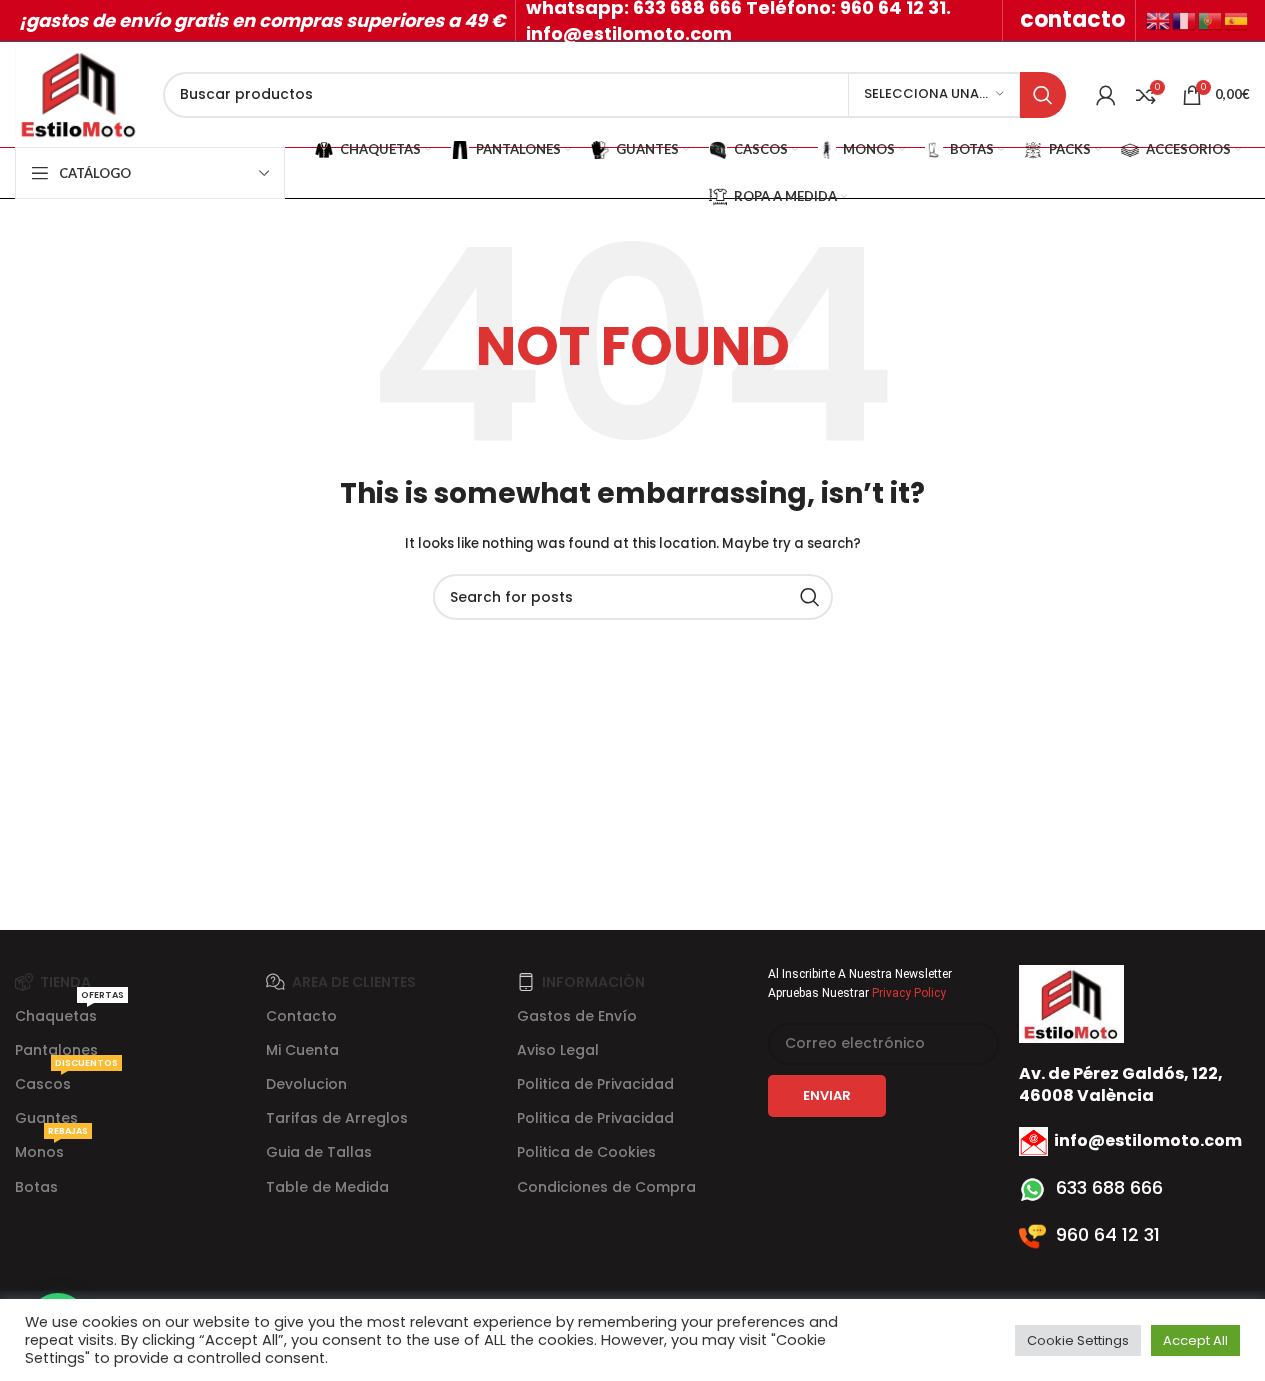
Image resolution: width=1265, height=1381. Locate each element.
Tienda (65, 982)
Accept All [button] (1195, 1340)
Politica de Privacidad (595, 1084)
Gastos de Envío (577, 1016)
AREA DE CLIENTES (354, 982)
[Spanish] (1237, 19)
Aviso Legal (558, 1050)
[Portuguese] (1211, 19)
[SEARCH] (1043, 95)
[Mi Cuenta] (1106, 95)
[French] (1185, 19)
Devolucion (306, 1084)
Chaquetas (69, 1012)
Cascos (66, 1080)
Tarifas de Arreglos (337, 1118)
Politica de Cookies (586, 1152)
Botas (36, 1187)
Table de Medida (327, 1187)
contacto (1072, 19)
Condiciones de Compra (606, 1187)
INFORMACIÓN (593, 982)
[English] (1159, 19)
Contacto (301, 1016)
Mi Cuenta (302, 1050)
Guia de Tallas (319, 1152)
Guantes (46, 1118)
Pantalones (56, 1050)
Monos (51, 1148)
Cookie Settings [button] (1078, 1340)
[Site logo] (79, 93)
